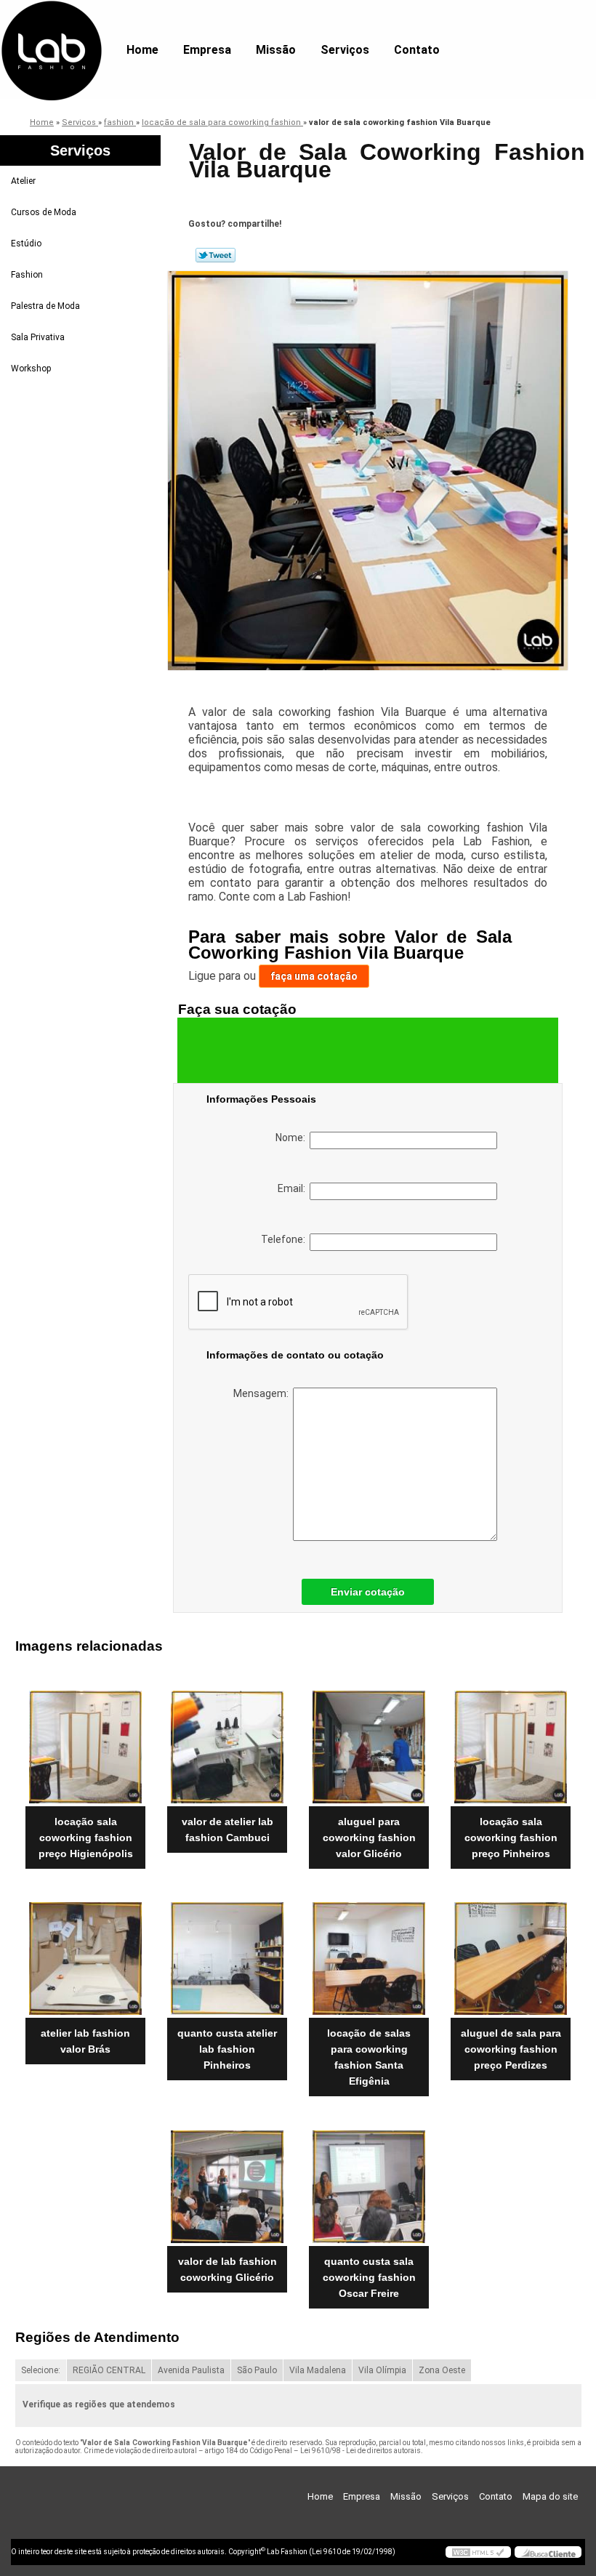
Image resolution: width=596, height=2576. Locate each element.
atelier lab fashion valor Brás (85, 2041)
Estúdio (26, 243)
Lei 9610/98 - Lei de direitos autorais (361, 2451)
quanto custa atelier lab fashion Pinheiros (227, 2049)
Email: (294, 1188)
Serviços (345, 50)
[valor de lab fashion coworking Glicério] (227, 2181)
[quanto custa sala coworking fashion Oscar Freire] (369, 2181)
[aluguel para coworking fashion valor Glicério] (369, 1741)
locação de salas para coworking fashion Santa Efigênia (369, 2057)
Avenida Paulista (191, 2370)
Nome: (293, 1138)
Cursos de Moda (44, 212)
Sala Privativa (38, 337)
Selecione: (41, 2370)
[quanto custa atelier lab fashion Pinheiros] (227, 1953)
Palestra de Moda (45, 306)
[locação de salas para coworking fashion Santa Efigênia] (369, 1953)
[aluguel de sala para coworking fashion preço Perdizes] (511, 1953)
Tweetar (216, 255)
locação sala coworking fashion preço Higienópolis (86, 1838)
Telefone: (285, 1239)
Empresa (207, 50)
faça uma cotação (314, 976)
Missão (276, 50)
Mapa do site (550, 2496)
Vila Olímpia (382, 2370)
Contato (417, 50)
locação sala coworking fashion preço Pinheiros (511, 1838)
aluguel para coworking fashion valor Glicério (369, 1838)
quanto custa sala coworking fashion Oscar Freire (369, 2277)
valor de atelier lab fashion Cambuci (227, 1830)
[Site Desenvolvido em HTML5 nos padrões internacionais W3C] (478, 2552)
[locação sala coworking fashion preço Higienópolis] (85, 1741)
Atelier (23, 181)
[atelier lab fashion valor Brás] (85, 1953)
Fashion (27, 275)
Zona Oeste (442, 2370)
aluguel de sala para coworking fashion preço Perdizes (511, 2049)
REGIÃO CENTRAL (109, 2370)
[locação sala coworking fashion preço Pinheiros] (511, 1741)
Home (142, 50)
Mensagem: (263, 1393)
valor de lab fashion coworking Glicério (227, 2269)
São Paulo (257, 2370)
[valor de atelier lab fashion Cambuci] (227, 1741)
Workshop (31, 369)
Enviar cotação (368, 1592)
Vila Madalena (318, 2370)
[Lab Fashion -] (51, 29)
